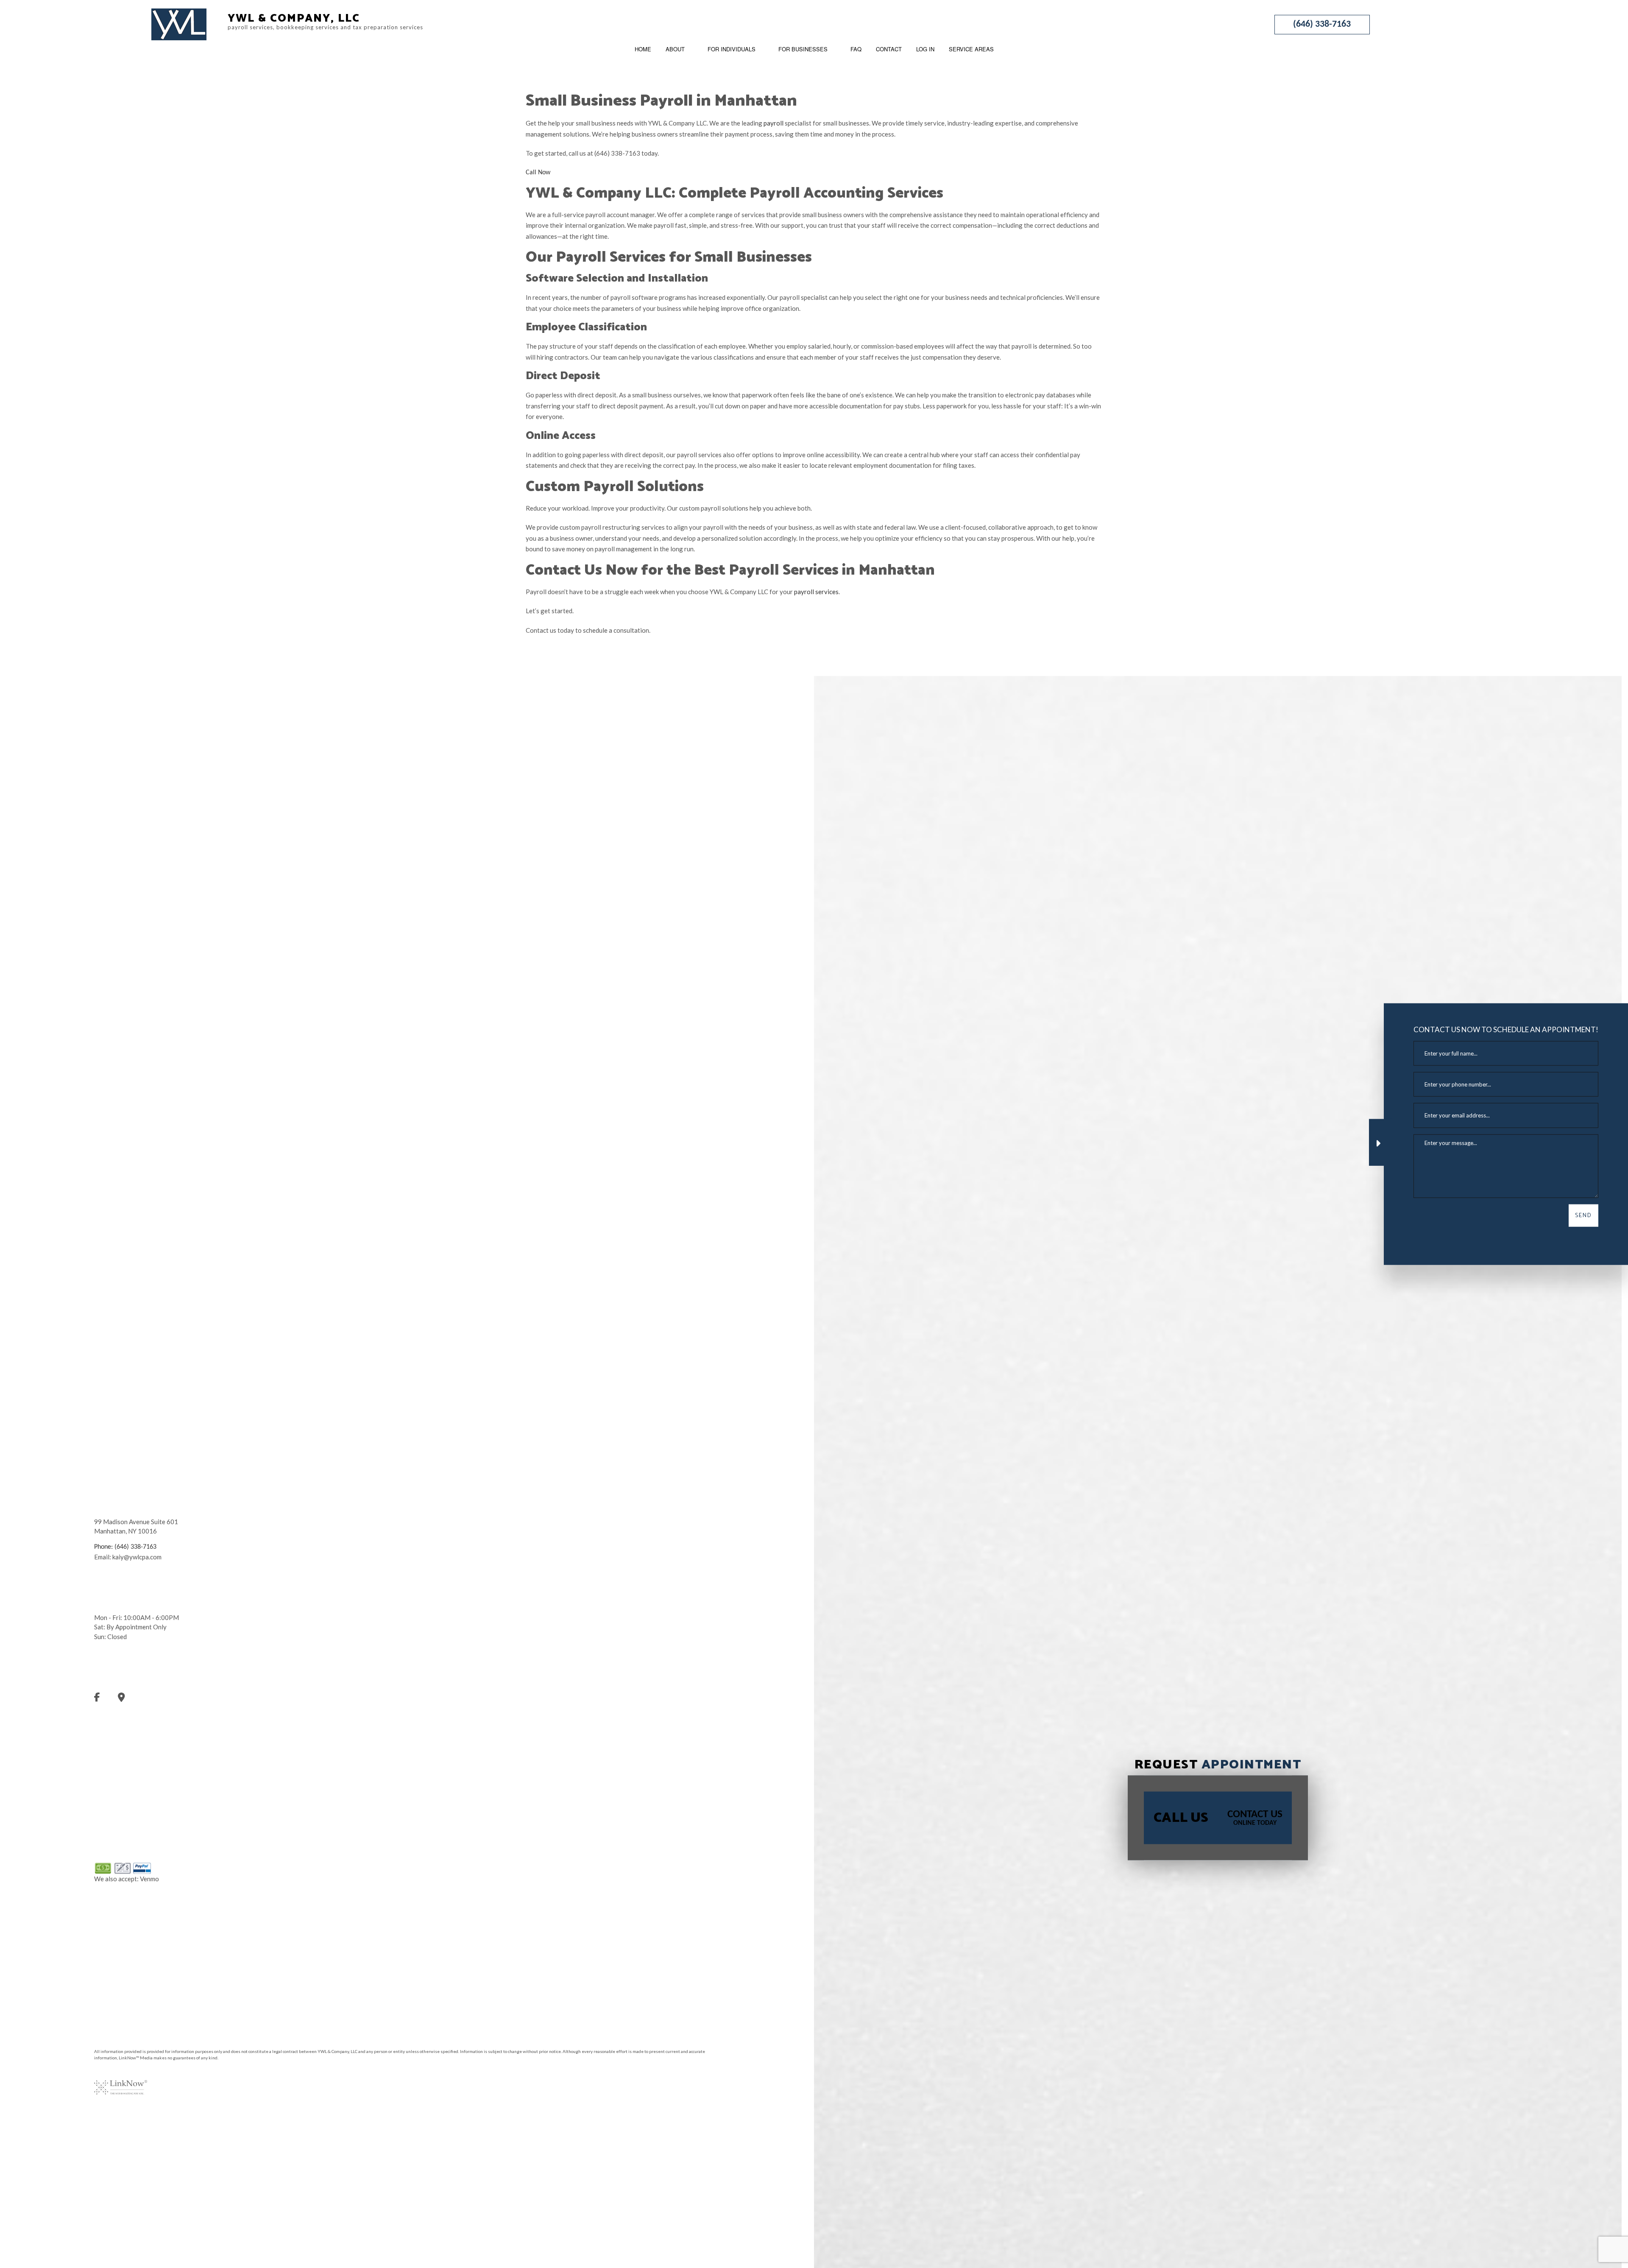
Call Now (538, 173)
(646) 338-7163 (1322, 24)
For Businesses (803, 49)
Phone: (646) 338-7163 (125, 1547)
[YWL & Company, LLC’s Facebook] (105, 1699)
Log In (925, 49)
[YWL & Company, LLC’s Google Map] (130, 1699)
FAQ (856, 49)
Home (643, 49)
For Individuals (732, 49)
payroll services (816, 592)
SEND (1583, 1215)
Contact (889, 49)
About (675, 49)
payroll (774, 123)
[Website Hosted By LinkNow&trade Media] (121, 2082)
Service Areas (971, 49)
